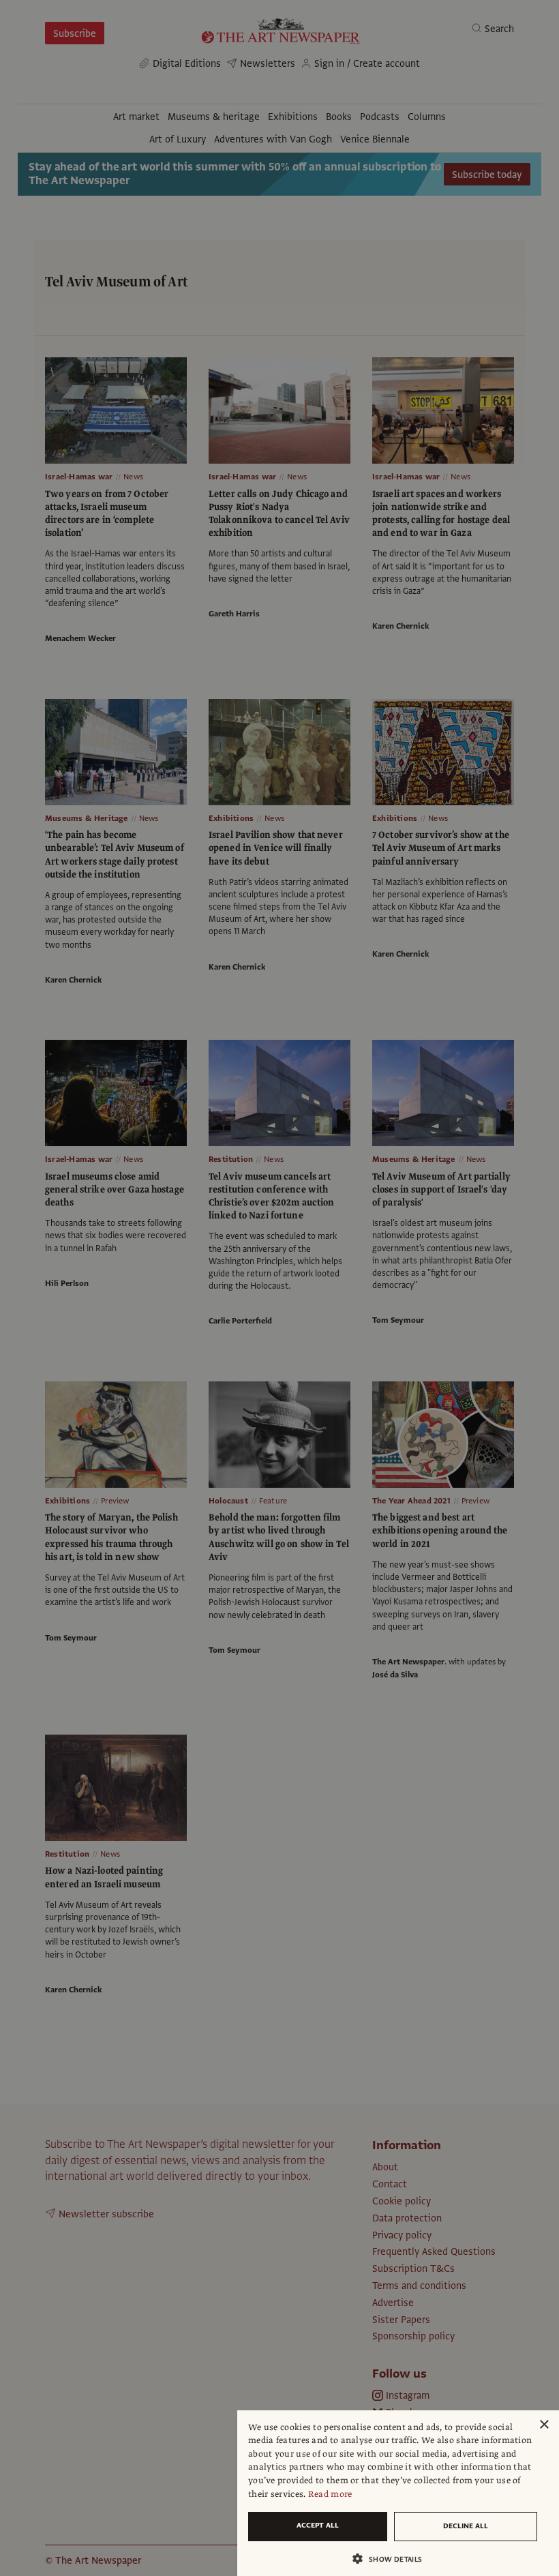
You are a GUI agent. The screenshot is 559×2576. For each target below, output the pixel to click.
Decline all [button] (466, 2526)
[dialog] (398, 2493)
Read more (330, 2494)
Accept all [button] (318, 2525)
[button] (393, 2559)
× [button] (544, 2425)
